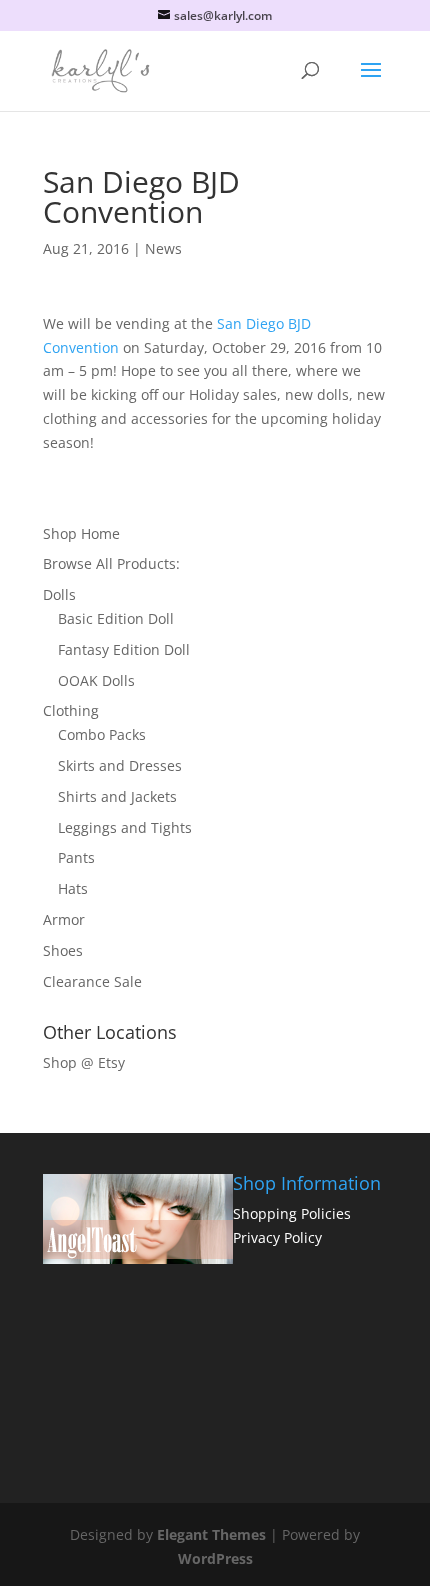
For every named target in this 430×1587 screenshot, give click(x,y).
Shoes (63, 950)
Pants (76, 857)
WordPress (215, 1558)
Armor (64, 919)
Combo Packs (102, 734)
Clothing (71, 710)
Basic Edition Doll (116, 618)
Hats (73, 888)
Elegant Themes (211, 1534)
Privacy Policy (277, 1237)
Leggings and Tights (125, 827)
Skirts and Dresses (120, 765)
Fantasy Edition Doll (124, 649)
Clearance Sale (92, 981)
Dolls (59, 594)
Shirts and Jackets (117, 796)
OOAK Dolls (96, 680)
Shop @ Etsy (84, 1062)
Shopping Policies (292, 1213)
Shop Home (81, 533)
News (163, 248)
